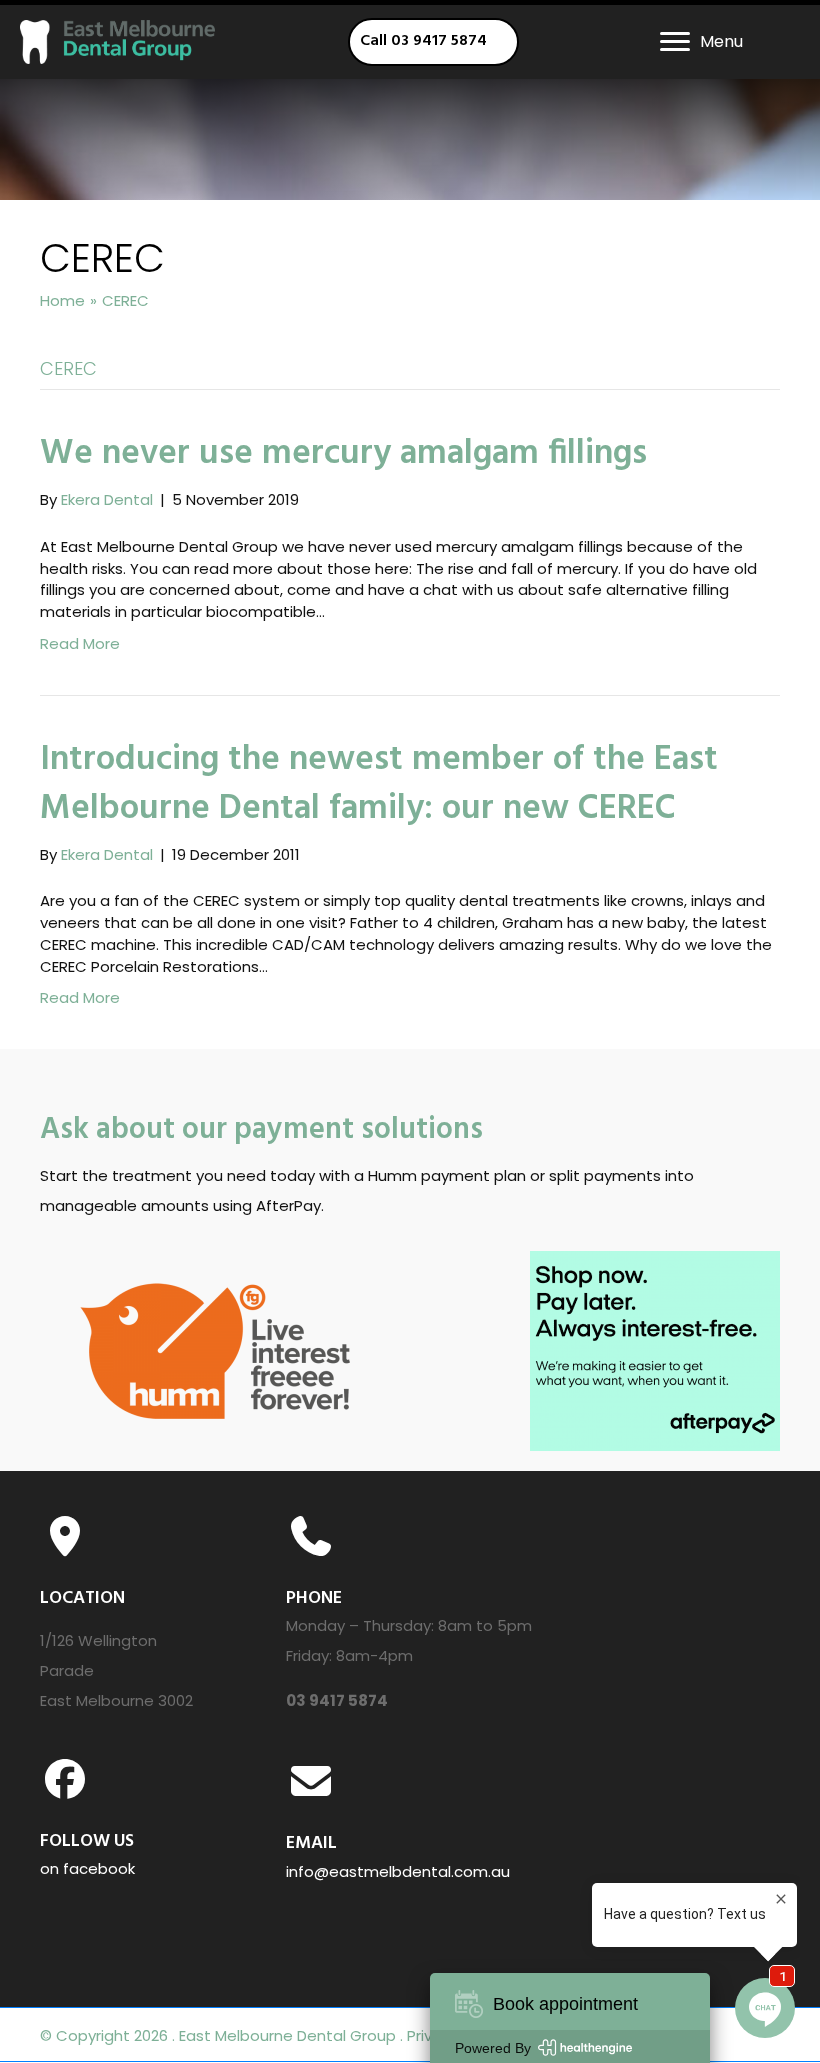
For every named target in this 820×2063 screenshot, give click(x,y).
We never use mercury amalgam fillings (343, 454)
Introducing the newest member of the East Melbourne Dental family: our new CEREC (379, 784)
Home (62, 300)
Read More (80, 643)
